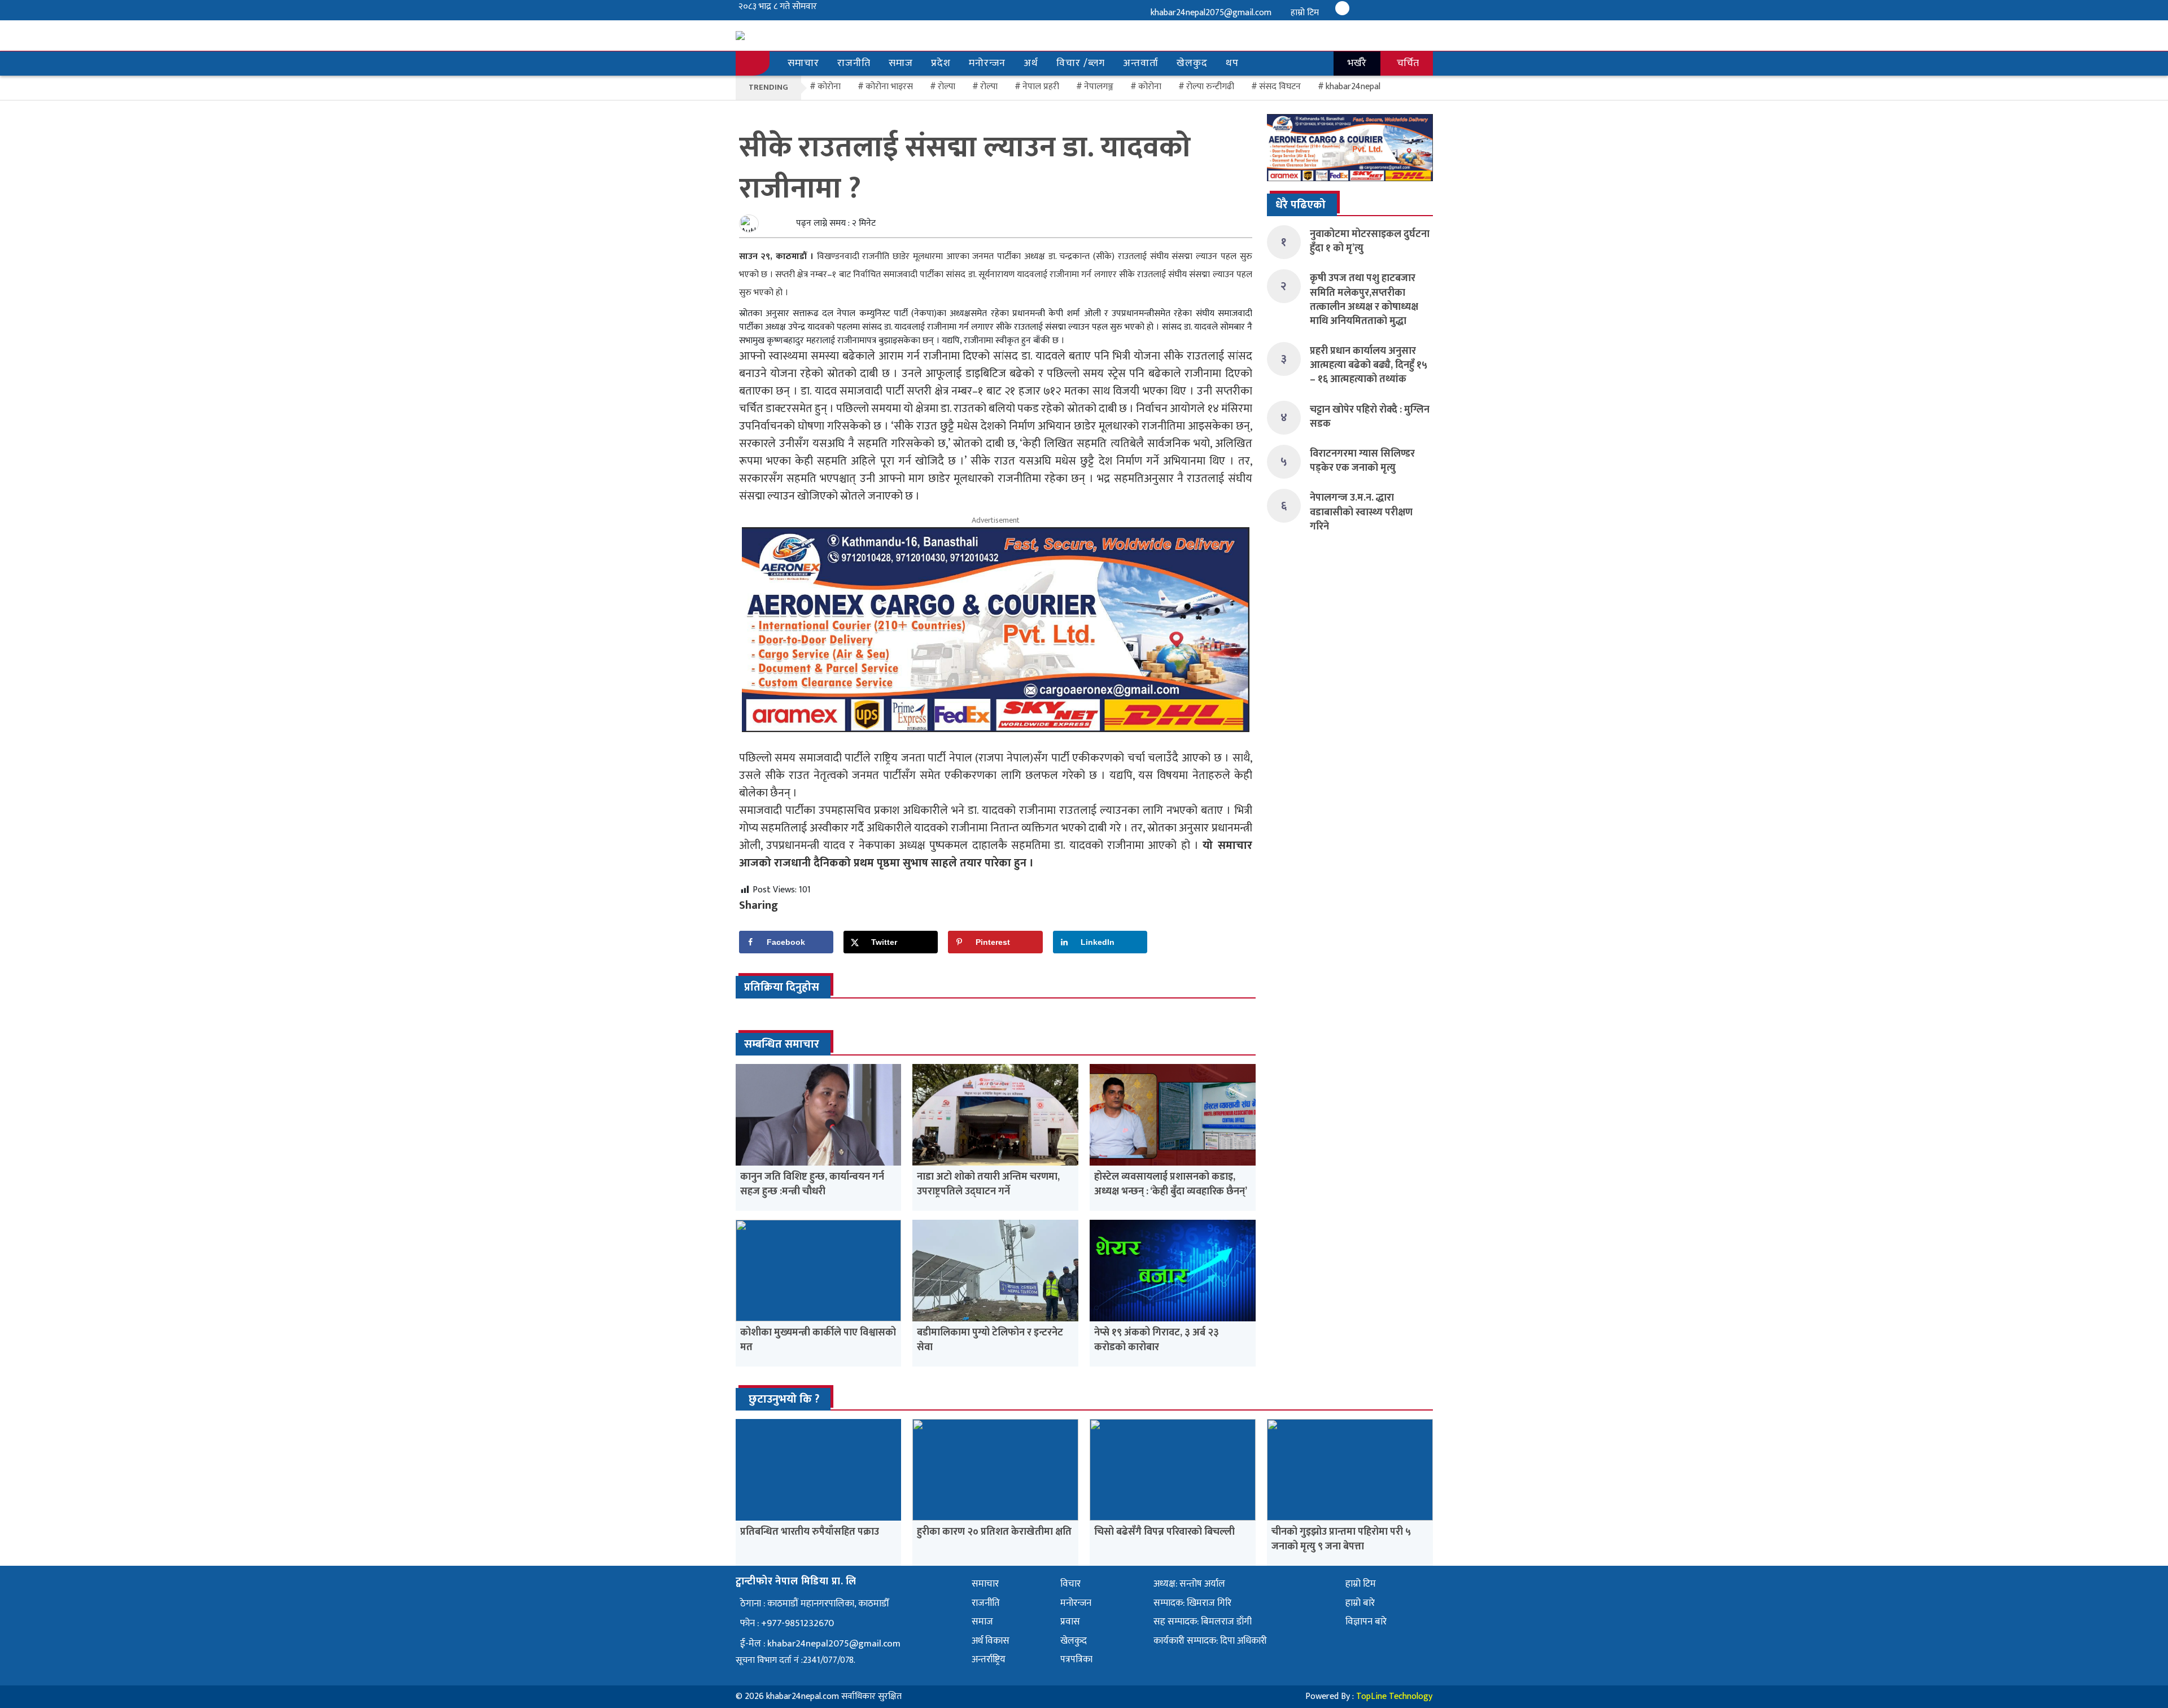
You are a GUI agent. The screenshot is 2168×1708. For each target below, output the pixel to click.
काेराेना (829, 87)
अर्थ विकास (991, 1641)
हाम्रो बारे (1360, 1603)
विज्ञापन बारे (1366, 1622)
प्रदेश (941, 63)
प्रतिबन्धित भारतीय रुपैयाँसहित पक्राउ (810, 1532)
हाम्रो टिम (1305, 13)
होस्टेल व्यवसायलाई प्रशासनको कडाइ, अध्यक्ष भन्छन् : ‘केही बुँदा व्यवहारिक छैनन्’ (1171, 1184)
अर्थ (1031, 63)
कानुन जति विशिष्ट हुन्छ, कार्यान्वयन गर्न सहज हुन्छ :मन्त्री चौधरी (812, 1184)
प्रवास (1070, 1622)
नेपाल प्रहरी (1041, 87)
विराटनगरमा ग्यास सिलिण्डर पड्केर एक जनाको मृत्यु (1362, 461)
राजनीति (854, 63)
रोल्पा (989, 87)
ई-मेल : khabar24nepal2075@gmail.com (820, 1644)
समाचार (803, 63)
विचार (1070, 1584)
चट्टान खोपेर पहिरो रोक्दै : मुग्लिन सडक (1370, 417)
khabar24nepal (1353, 87)
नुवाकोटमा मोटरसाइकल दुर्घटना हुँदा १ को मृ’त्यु (1370, 241)
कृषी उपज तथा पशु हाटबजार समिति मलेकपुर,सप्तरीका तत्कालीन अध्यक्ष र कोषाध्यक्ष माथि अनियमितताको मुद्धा (1364, 300)
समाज (901, 63)
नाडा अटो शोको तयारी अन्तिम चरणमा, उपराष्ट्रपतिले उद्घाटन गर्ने (988, 1184)
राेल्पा (947, 87)
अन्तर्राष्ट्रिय (989, 1659)
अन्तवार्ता (1141, 63)
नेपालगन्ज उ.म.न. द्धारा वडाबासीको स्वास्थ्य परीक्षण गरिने (1361, 512)
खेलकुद (1192, 63)
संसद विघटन (1280, 87)
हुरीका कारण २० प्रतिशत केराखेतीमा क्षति (994, 1532)
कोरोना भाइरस (889, 87)
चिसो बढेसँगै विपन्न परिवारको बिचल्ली (1164, 1532)
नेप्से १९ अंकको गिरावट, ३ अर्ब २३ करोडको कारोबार (1157, 1340)
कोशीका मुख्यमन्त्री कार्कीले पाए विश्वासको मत (818, 1340)
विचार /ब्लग (1081, 63)
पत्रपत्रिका (1076, 1659)
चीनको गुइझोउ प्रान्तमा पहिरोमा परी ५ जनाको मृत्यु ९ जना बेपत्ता (1341, 1539)
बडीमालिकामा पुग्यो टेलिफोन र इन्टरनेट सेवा (990, 1340)
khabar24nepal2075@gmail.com (1211, 13)
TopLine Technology (1394, 1696)
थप (1232, 63)
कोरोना (1150, 87)
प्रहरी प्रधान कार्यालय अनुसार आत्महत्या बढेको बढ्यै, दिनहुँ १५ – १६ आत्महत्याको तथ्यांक (1369, 365)
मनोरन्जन (987, 63)
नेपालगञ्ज (1099, 87)
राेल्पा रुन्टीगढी (1210, 87)
